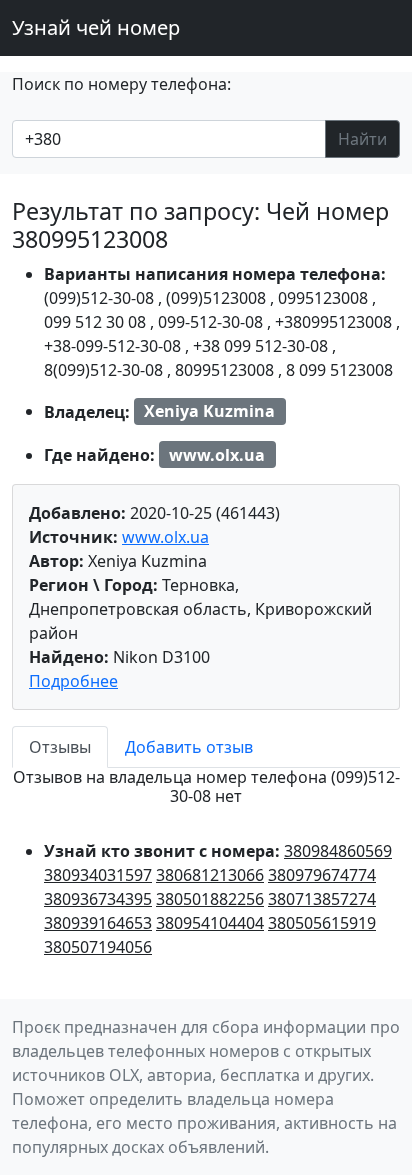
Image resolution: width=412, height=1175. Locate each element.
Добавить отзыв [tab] (189, 747)
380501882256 (210, 899)
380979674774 (322, 875)
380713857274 (322, 899)
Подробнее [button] (73, 681)
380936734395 (98, 899)
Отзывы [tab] (60, 747)
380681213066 (210, 875)
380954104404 (210, 923)
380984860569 (338, 851)
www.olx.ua (165, 537)
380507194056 (98, 947)
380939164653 (98, 923)
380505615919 (322, 923)
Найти (362, 139)
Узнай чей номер (96, 27)
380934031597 (98, 875)
